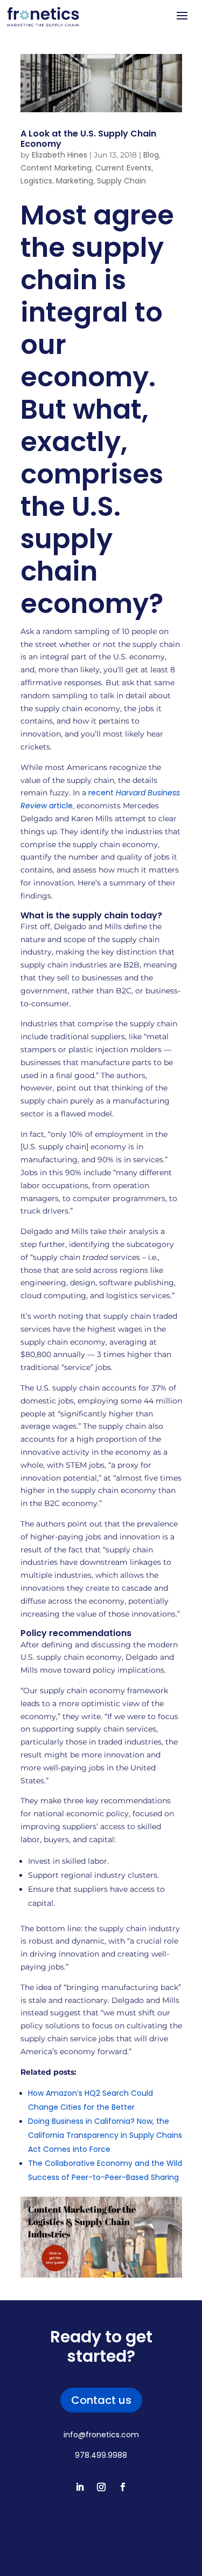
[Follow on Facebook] (123, 2487)
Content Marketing (56, 168)
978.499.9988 (101, 2455)
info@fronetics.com (101, 2435)
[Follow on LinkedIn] (80, 2487)
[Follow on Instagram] (101, 2487)
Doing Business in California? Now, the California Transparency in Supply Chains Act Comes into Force (105, 2135)
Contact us (101, 2400)
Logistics (36, 181)
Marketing (75, 181)
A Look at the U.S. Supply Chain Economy (88, 139)
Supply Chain (121, 181)
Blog (151, 155)
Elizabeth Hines (60, 155)
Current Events (123, 168)
